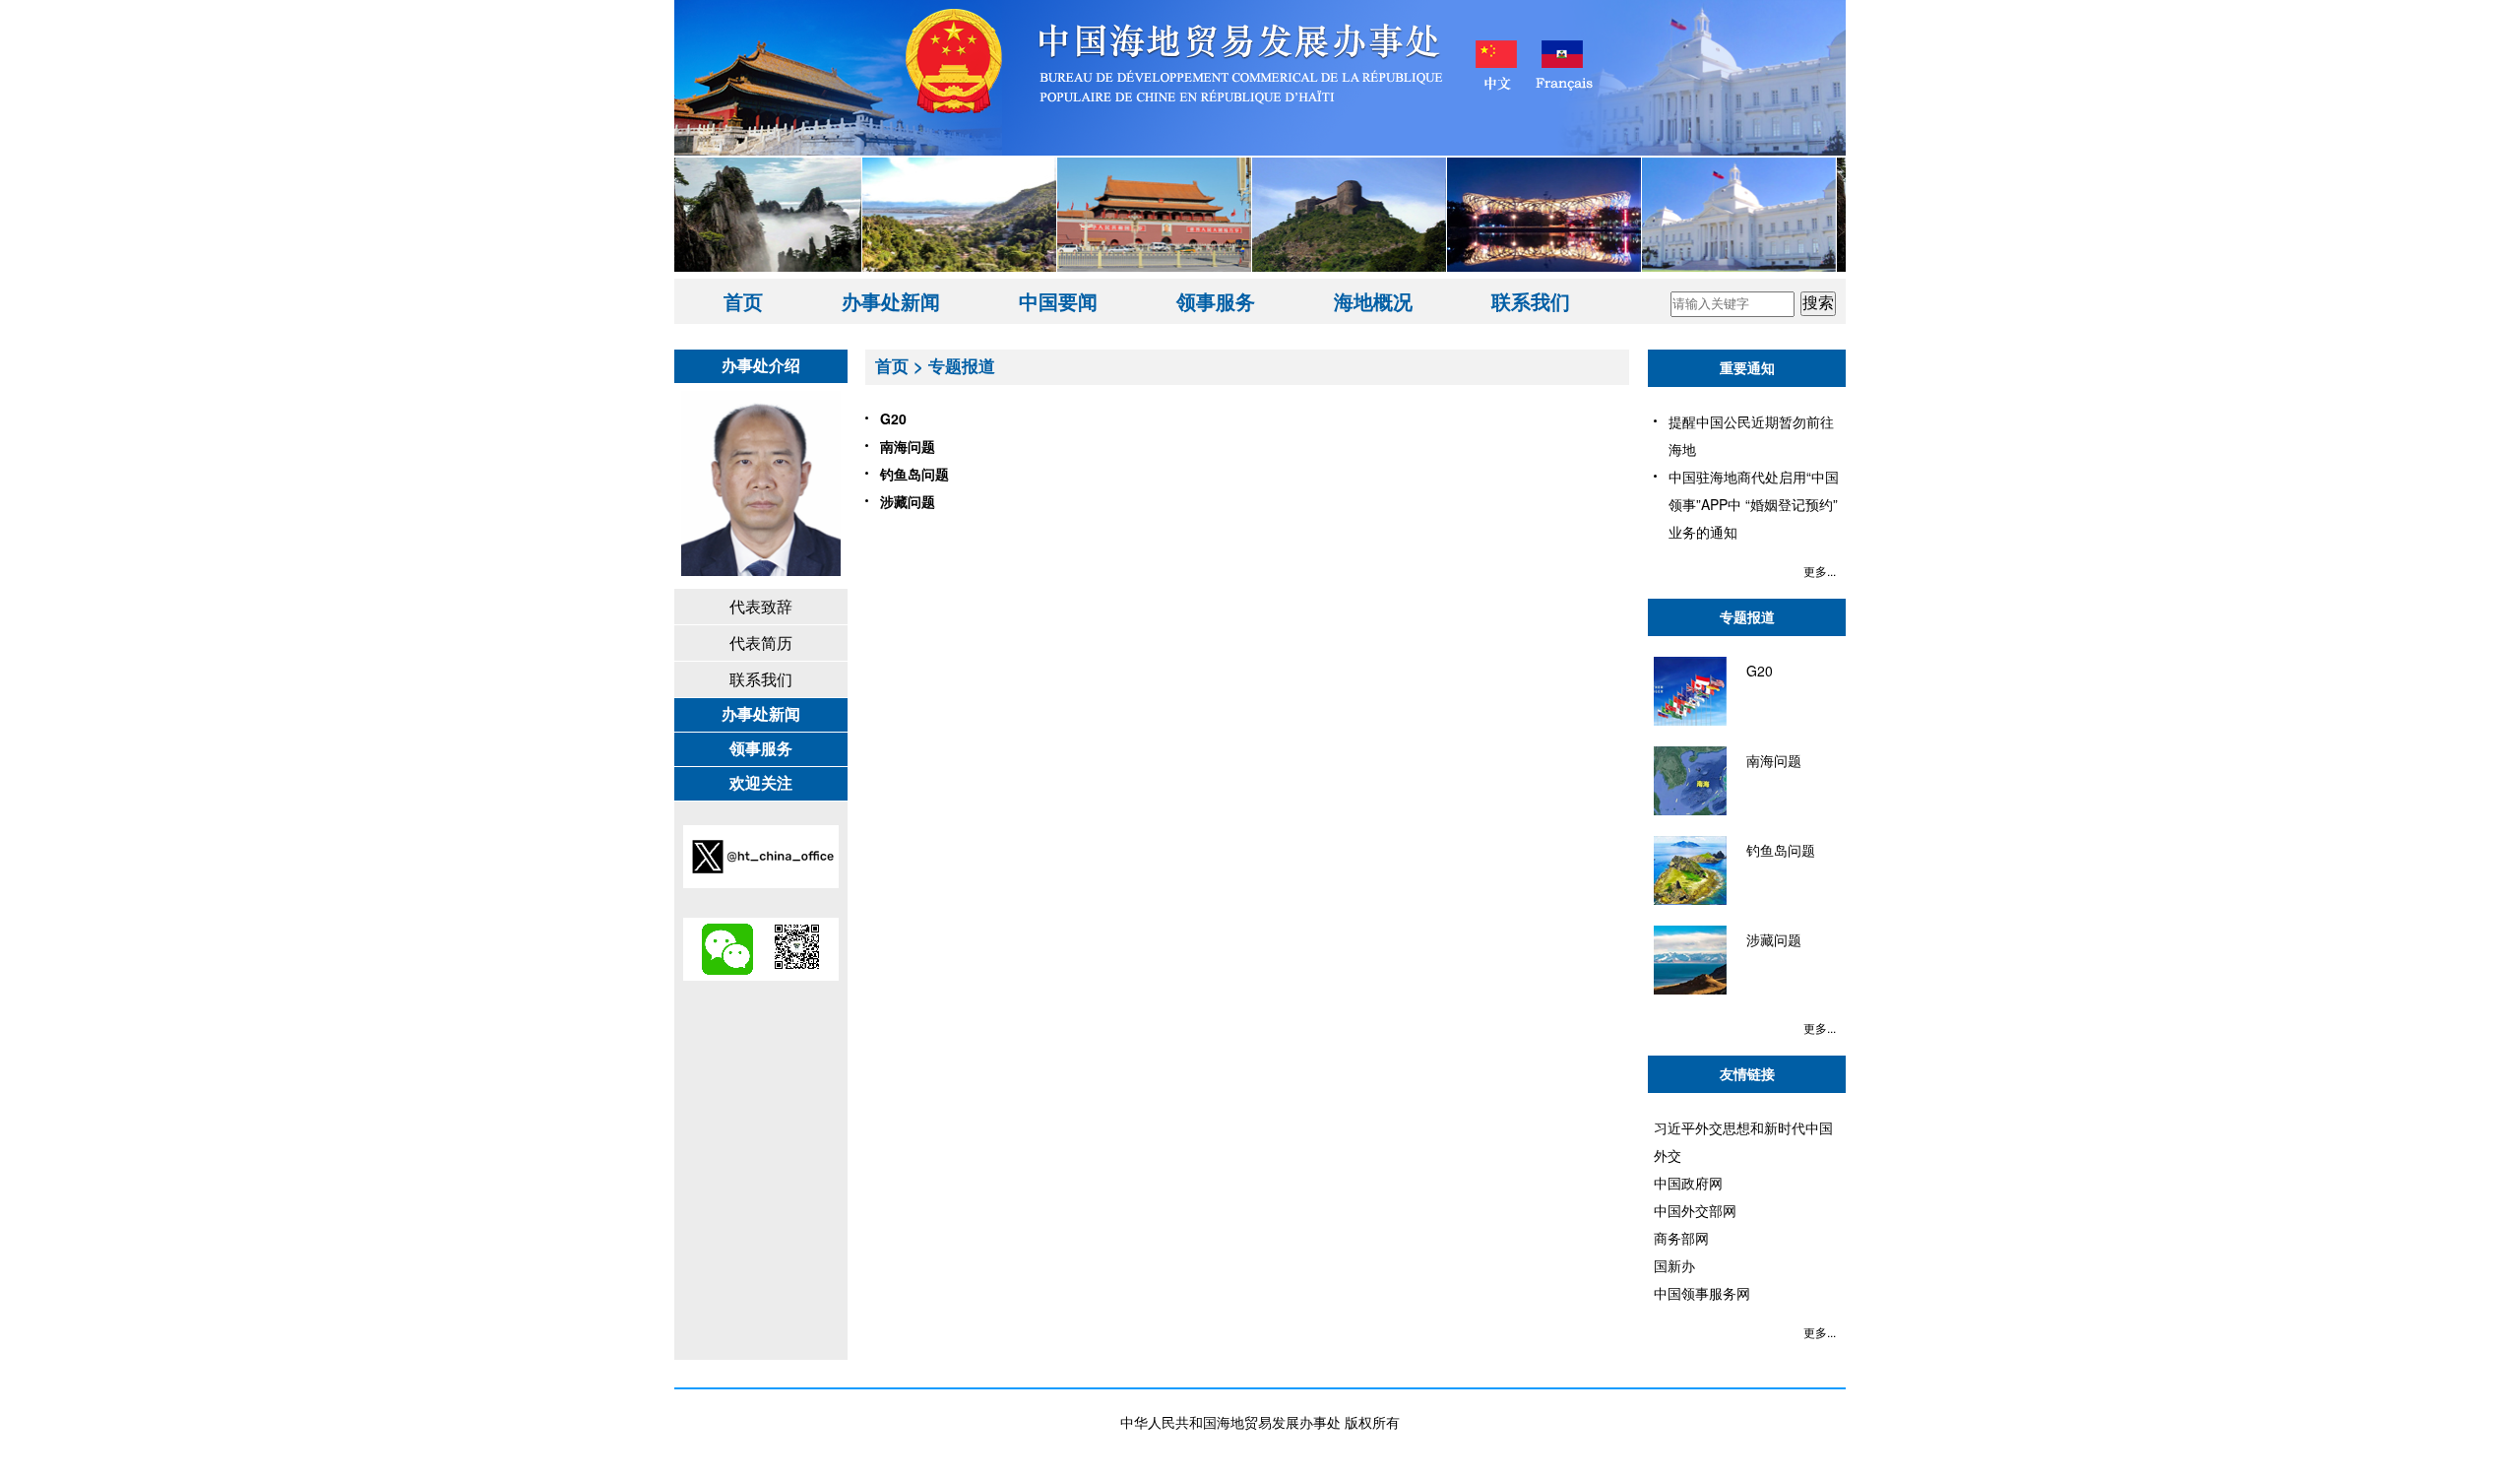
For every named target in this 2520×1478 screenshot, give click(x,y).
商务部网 (1681, 1238)
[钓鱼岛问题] (1734, 899)
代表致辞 (761, 606)
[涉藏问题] (1728, 989)
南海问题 (908, 446)
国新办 (1674, 1265)
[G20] (1713, 720)
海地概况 (1373, 301)
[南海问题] (1728, 809)
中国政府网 (1688, 1183)
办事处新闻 (891, 301)
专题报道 (962, 365)
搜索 (1818, 303)
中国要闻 (1058, 301)
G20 (893, 418)
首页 (743, 301)
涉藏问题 (908, 501)
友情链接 (1747, 1073)
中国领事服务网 (1702, 1293)
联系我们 (1531, 301)
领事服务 (1216, 301)
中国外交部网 (1695, 1210)
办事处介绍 (761, 365)
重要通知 (1747, 367)
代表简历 (761, 643)
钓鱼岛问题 (914, 474)
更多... (1820, 571)
